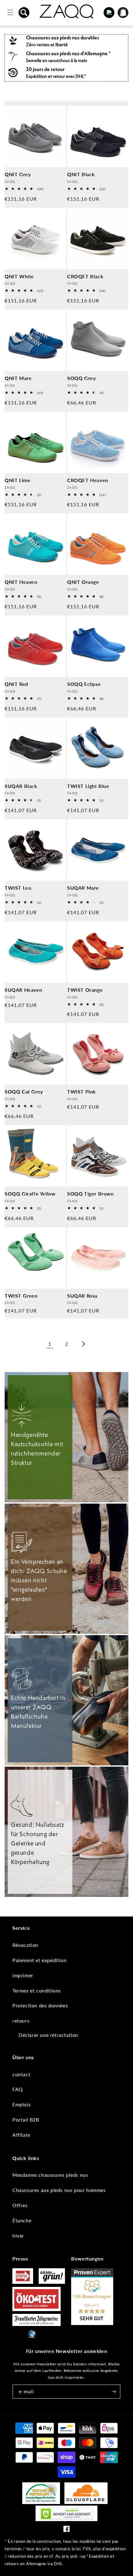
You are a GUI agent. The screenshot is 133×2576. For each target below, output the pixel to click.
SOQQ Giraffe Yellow (30, 1194)
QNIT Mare (18, 378)
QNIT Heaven (21, 582)
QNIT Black (81, 174)
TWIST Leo (18, 888)
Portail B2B (26, 2120)
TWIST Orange (85, 990)
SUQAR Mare (83, 888)
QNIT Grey (18, 174)
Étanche (22, 2220)
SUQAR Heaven (23, 990)
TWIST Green (21, 1296)
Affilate (21, 2135)
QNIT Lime (17, 480)
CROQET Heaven (88, 480)
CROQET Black (85, 276)
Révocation (25, 1945)
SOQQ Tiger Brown (90, 1194)
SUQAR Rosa (82, 1296)
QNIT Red (16, 684)
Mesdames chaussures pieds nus (50, 2175)
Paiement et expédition (39, 1960)
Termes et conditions (37, 1990)
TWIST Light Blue (88, 786)
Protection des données (40, 2005)
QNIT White (19, 276)
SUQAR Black (21, 786)
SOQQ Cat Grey (24, 1091)
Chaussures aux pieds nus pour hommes (59, 2190)
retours (21, 2021)
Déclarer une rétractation (48, 2035)
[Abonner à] (114, 2392)
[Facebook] (66, 2530)
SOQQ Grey (81, 378)
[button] (24, 12)
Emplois (21, 2104)
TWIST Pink (82, 1091)
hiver (18, 2236)
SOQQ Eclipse (84, 684)
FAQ (18, 2089)
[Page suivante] (83, 1344)
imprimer (23, 1975)
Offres (20, 2205)
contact (21, 2074)
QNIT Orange (83, 582)
